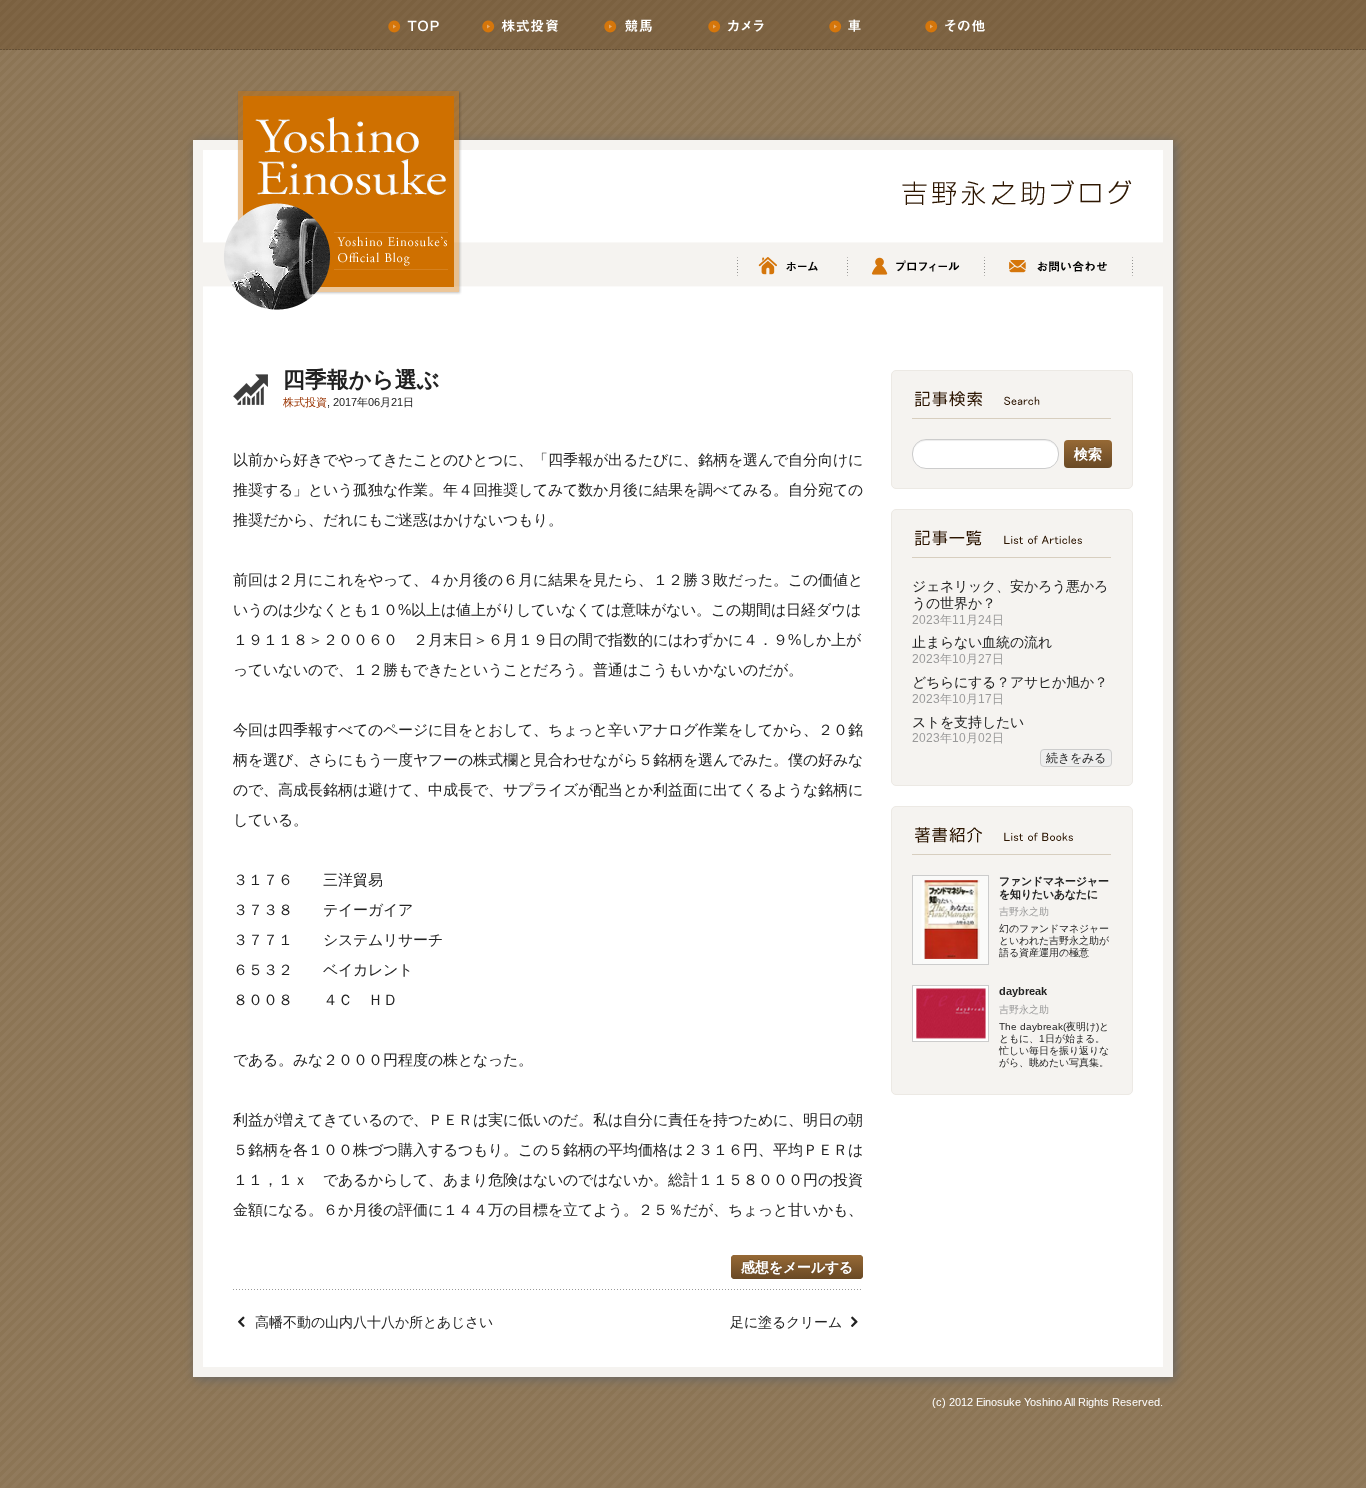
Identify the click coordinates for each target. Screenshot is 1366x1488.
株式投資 (521, 24)
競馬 (629, 24)
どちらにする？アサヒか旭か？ (1010, 682)
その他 (953, 24)
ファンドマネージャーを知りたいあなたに (1054, 887)
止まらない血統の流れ (982, 642)
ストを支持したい (968, 722)
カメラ (737, 24)
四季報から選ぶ (361, 379)
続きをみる (1076, 758)
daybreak (1023, 991)
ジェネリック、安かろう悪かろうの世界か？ (1010, 594)
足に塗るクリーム (786, 1322)
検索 (1088, 454)
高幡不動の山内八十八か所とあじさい (374, 1322)
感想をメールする (797, 1267)
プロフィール (914, 267)
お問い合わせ (1057, 267)
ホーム (413, 24)
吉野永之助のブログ (1017, 192)
